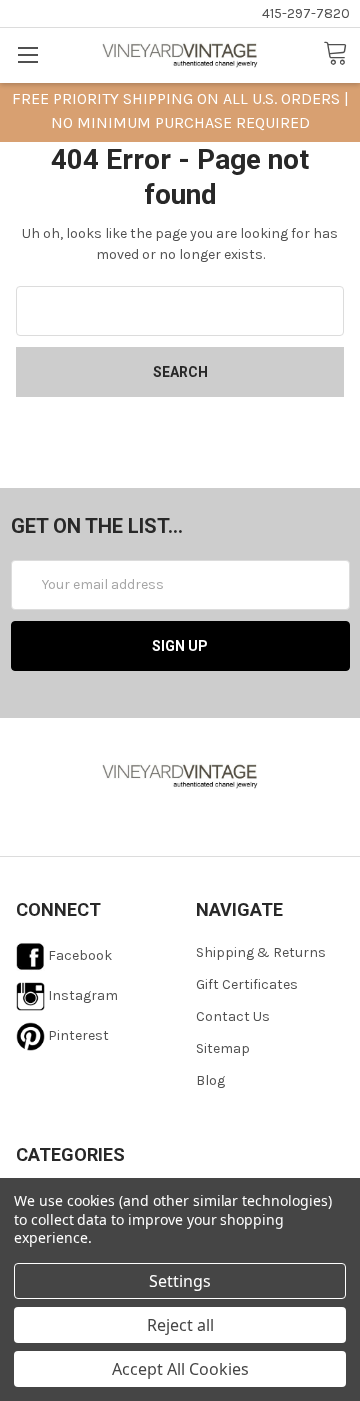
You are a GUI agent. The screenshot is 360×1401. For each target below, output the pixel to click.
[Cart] (341, 54)
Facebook (78, 955)
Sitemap (223, 1048)
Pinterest (77, 1035)
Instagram (81, 995)
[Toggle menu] (27, 54)
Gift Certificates (247, 984)
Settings (180, 1281)
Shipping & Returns (261, 952)
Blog (210, 1080)
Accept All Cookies (180, 1369)
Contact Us (233, 1016)
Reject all (180, 1325)
